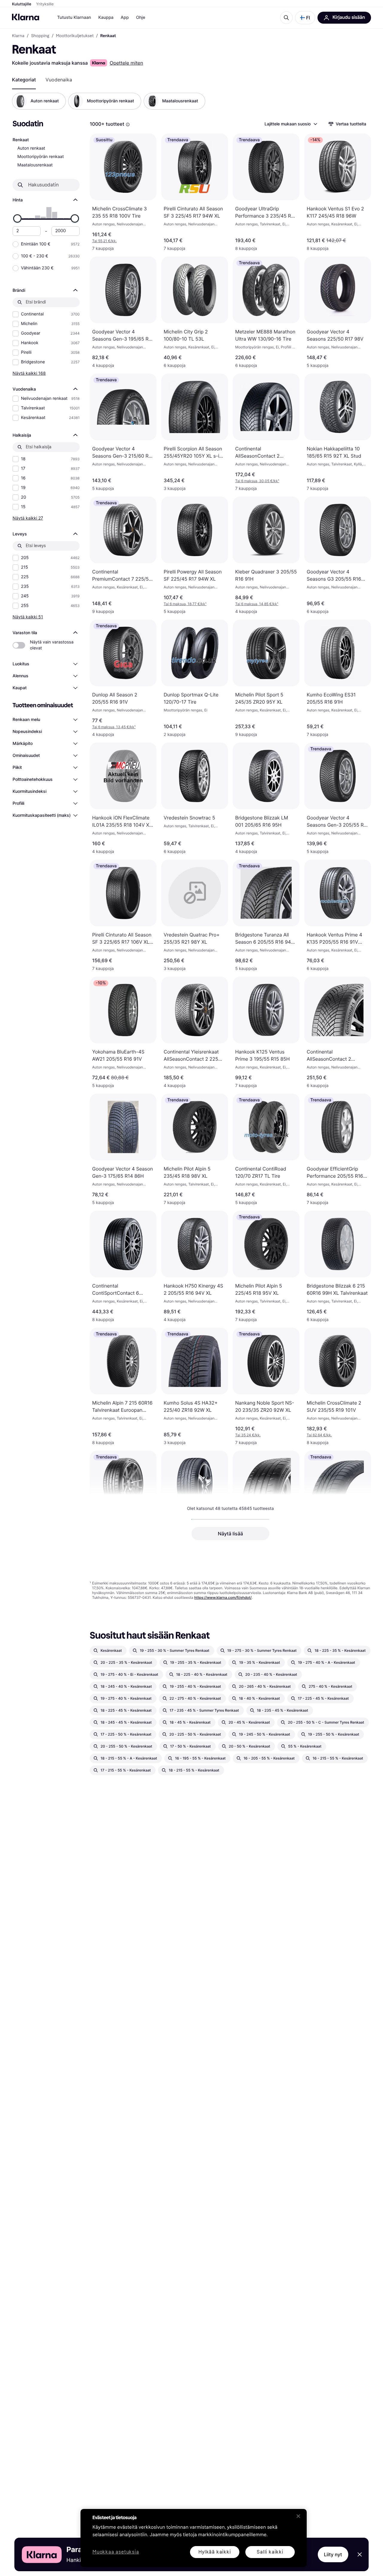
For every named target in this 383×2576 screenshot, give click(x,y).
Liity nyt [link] (333, 2554)
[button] (305, 18)
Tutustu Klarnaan (74, 18)
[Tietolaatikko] (128, 125)
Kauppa (106, 18)
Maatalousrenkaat (35, 165)
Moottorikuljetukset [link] (75, 36)
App (125, 18)
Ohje (140, 18)
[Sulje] (298, 2516)
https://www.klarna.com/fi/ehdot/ (223, 1597)
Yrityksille (45, 4)
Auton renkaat (31, 148)
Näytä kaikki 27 (28, 518)
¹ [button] (257, 481)
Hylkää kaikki (215, 2552)
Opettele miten (126, 63)
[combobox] (291, 124)
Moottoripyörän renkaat (41, 157)
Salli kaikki (270, 2552)
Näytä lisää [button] (230, 1534)
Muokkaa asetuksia (116, 2552)
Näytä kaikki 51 (28, 617)
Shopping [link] (40, 36)
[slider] (17, 218)
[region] (194, 2538)
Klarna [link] (18, 36)
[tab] (24, 80)
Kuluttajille (22, 4)
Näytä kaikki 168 (29, 373)
